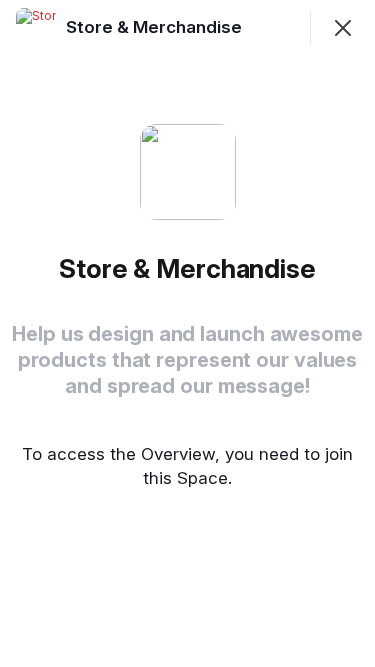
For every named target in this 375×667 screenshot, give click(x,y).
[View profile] (36, 28)
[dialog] (187, 333)
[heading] (156, 27)
